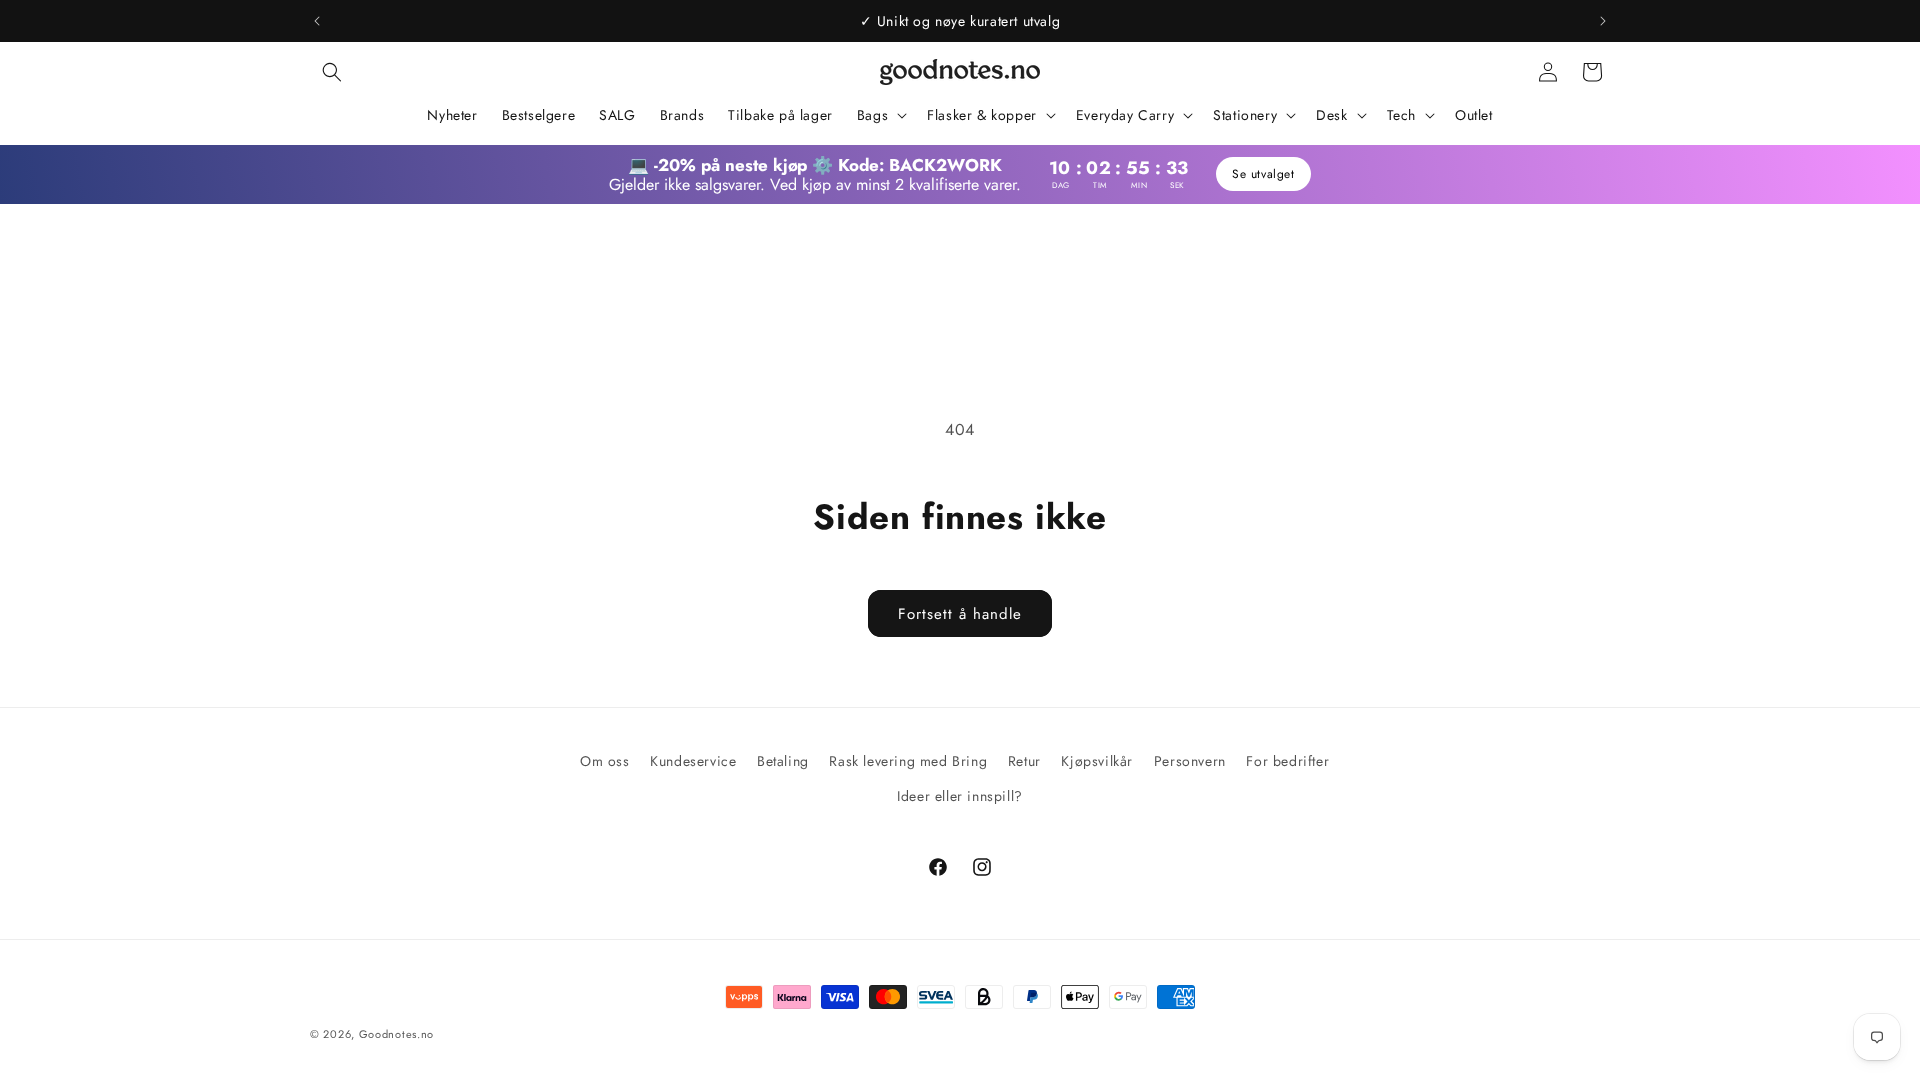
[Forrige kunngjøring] (317, 21)
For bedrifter (1287, 761)
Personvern (1190, 761)
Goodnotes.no (396, 1034)
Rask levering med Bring (908, 761)
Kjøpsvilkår (1097, 761)
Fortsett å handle (960, 614)
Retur (1024, 761)
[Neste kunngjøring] (1603, 21)
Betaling (783, 761)
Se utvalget (1263, 174)
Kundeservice (693, 761)
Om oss (605, 761)
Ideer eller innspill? (960, 796)
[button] (332, 72)
